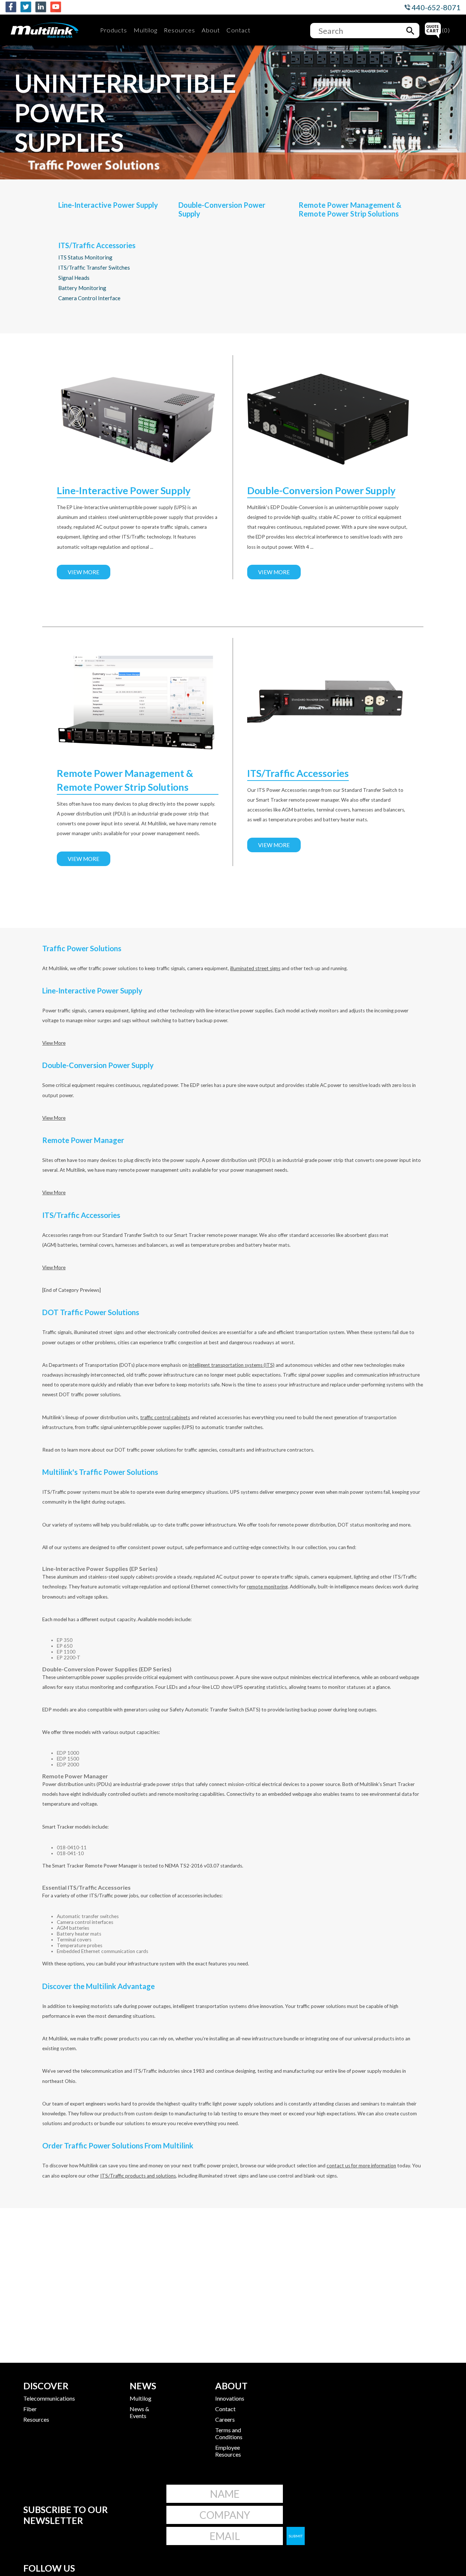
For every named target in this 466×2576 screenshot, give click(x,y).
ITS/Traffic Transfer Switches (94, 267)
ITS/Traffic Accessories (97, 245)
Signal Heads (74, 278)
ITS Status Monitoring (85, 257)
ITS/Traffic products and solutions (138, 2176)
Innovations (230, 2398)
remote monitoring (267, 1587)
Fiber (30, 2409)
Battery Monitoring (82, 288)
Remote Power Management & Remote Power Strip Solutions (350, 209)
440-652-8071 (435, 7)
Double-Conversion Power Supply (222, 209)
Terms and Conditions (229, 2433)
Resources (179, 30)
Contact (238, 30)
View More (84, 572)
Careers (225, 2419)
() (446, 30)
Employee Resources (228, 2451)
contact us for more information (361, 2166)
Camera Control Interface (89, 298)
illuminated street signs (255, 968)
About (211, 30)
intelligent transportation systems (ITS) (232, 1365)
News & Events (139, 2412)
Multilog (145, 30)
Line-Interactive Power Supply (108, 205)
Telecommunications (49, 2398)
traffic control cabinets (165, 1417)
